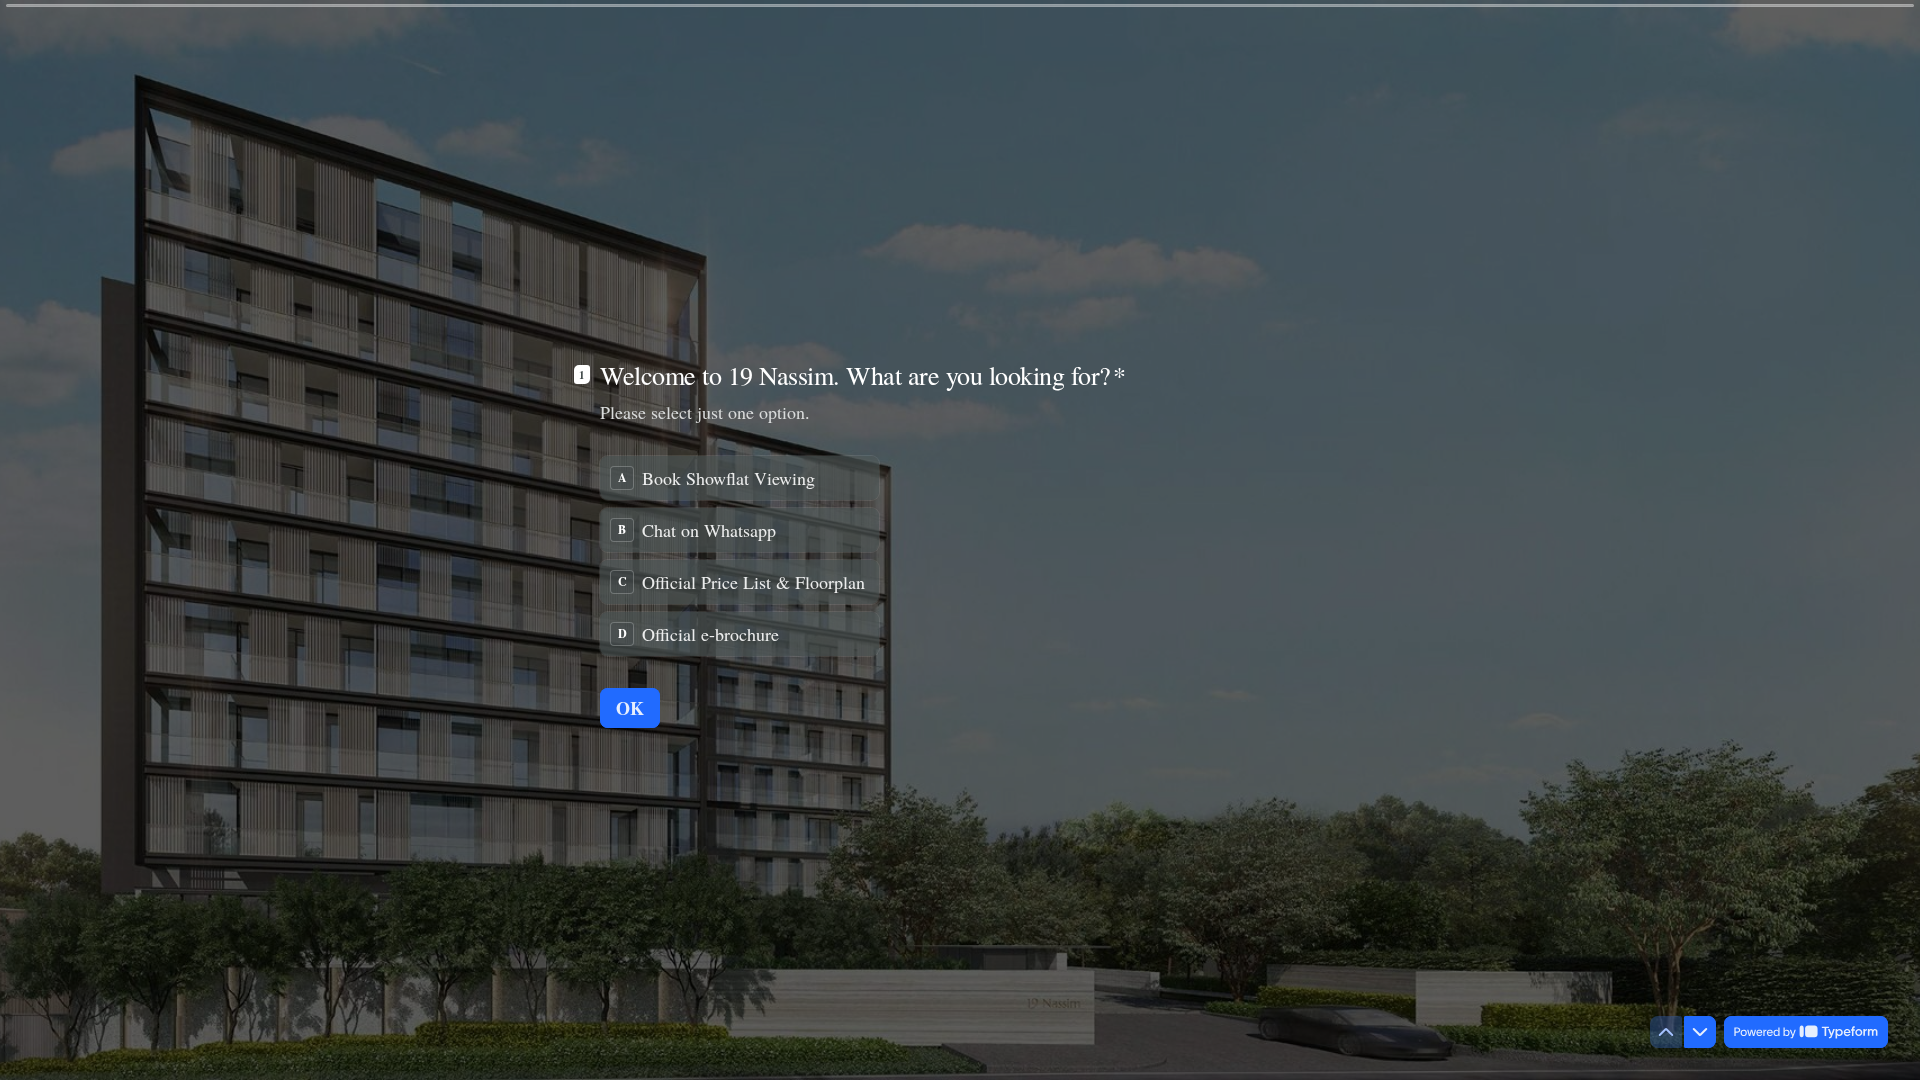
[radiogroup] (739, 556)
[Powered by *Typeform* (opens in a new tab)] (1806, 1032)
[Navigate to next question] (1700, 1032)
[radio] (739, 478)
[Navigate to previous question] (1666, 1032)
